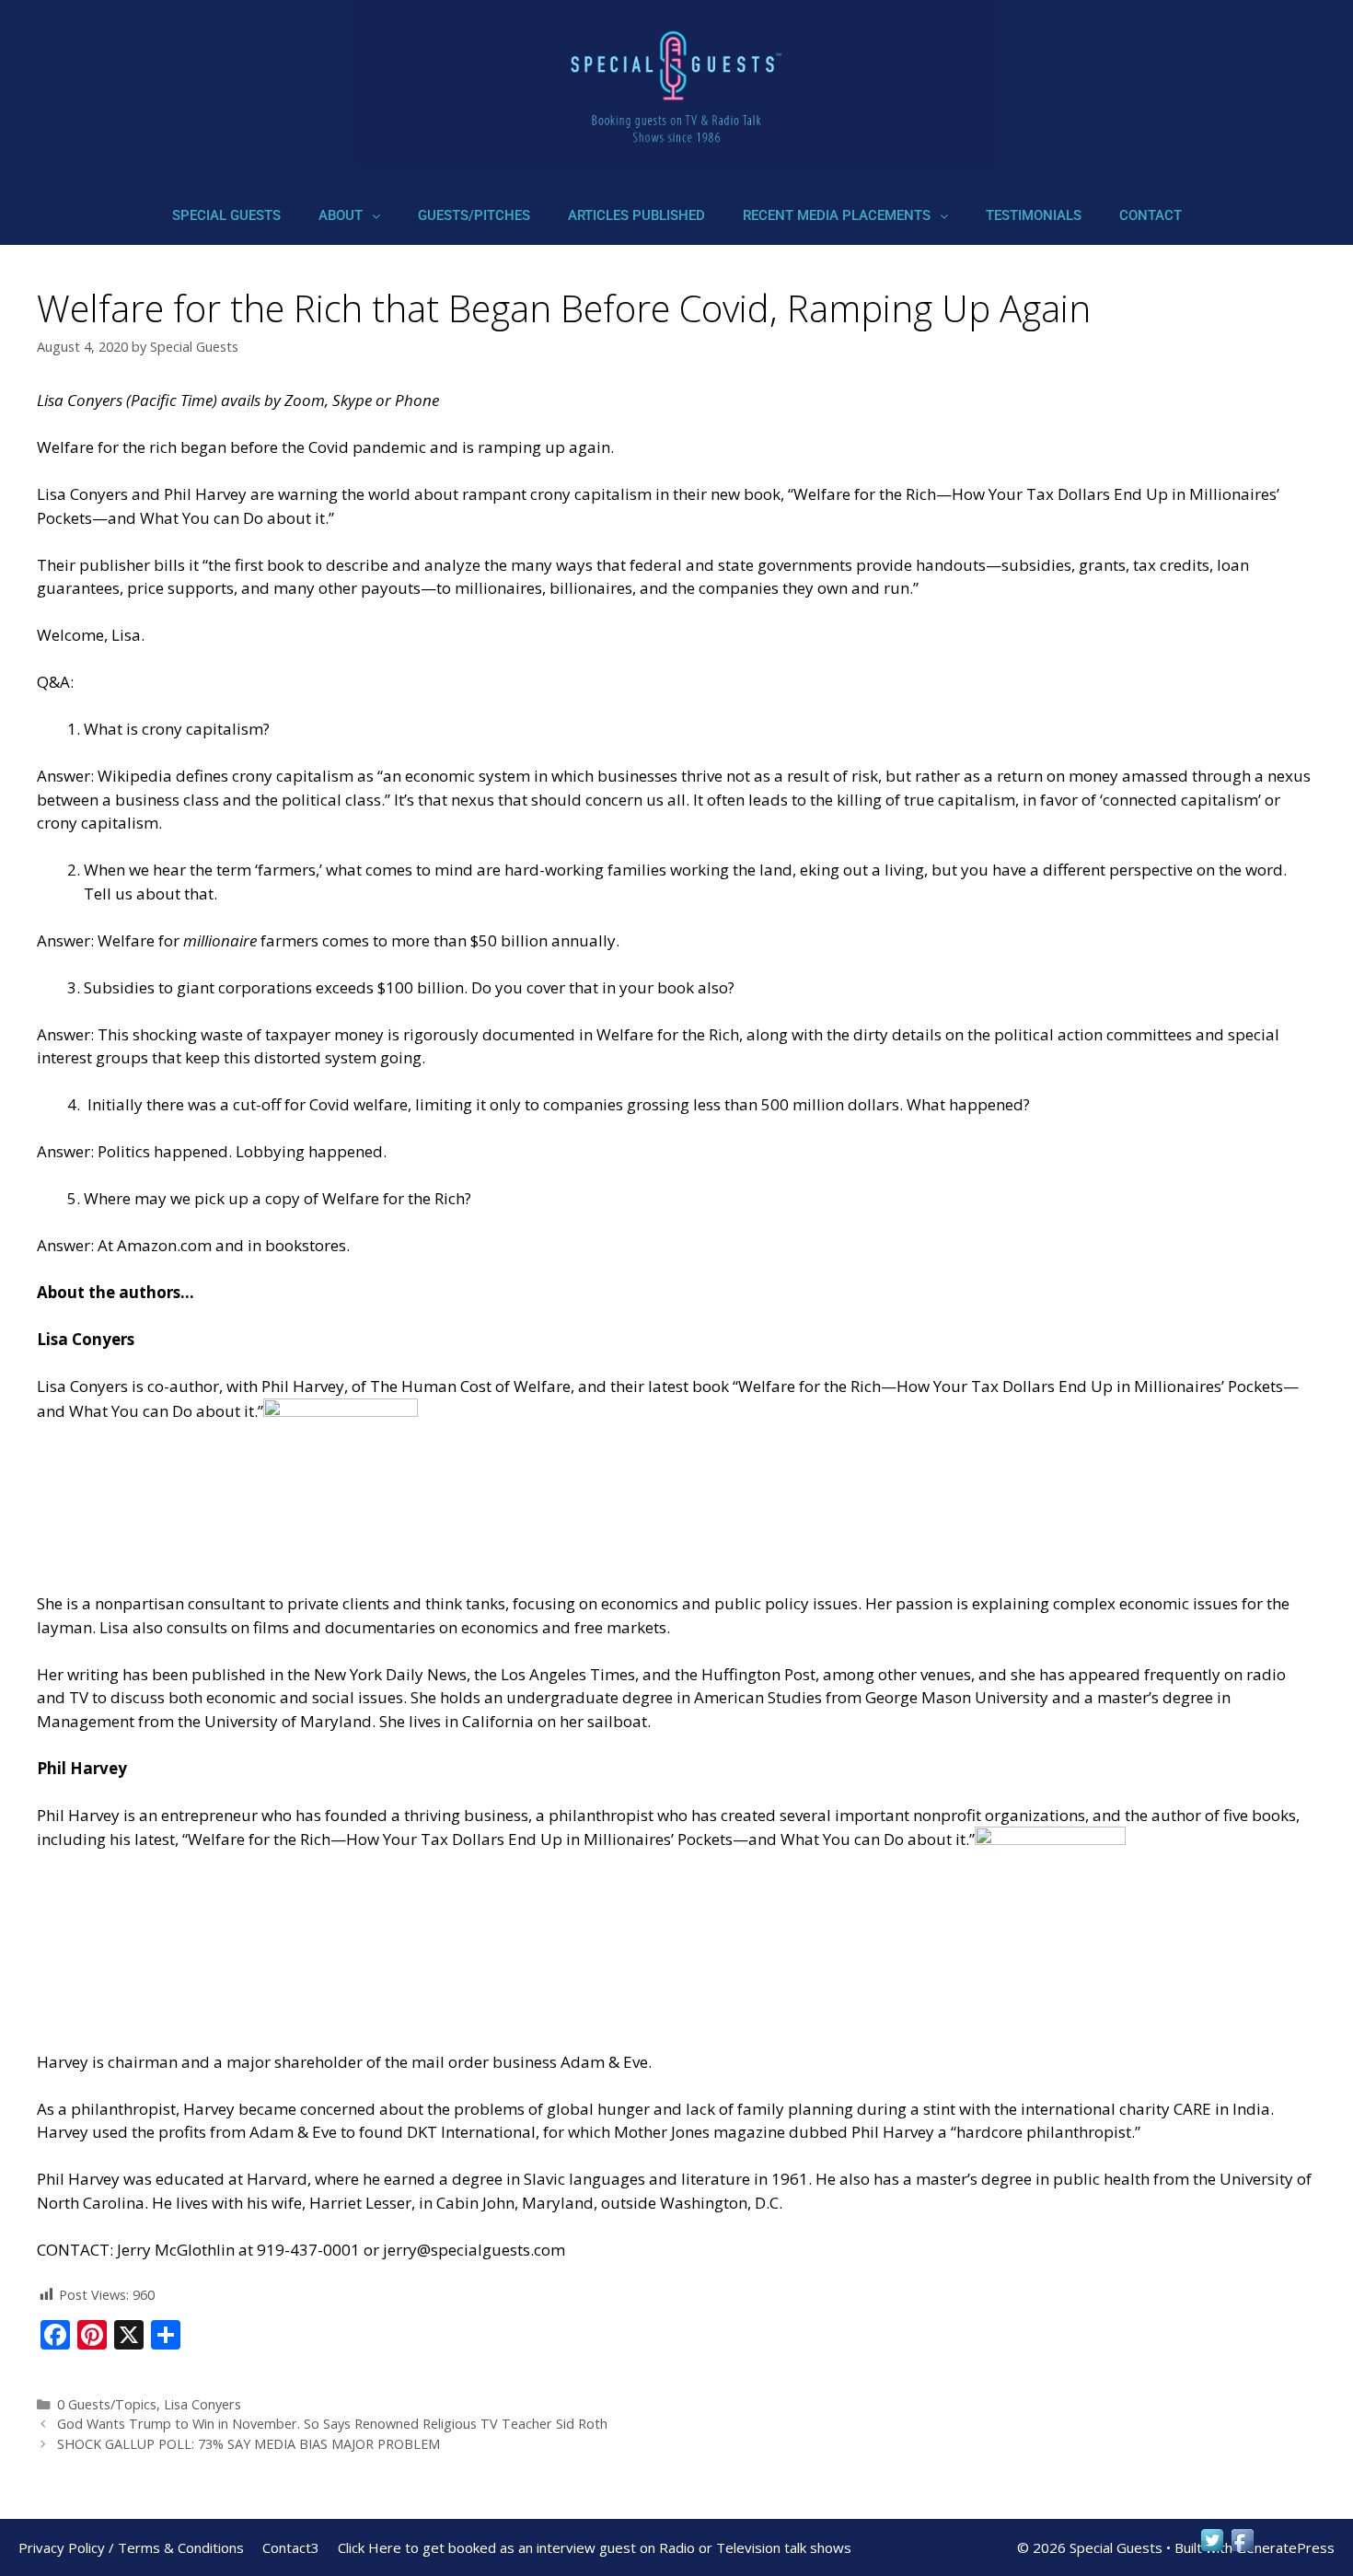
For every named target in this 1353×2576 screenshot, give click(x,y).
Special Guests (226, 215)
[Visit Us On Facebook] (1242, 2549)
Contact (1151, 215)
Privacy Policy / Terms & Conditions (131, 2547)
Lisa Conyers (202, 2404)
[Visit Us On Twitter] (1212, 2549)
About (341, 215)
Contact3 (291, 2547)
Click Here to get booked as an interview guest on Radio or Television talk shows (595, 2547)
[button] (349, 216)
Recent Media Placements (837, 215)
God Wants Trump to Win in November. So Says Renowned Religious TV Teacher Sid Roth (332, 2424)
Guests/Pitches (474, 215)
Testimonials (1034, 215)
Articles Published (636, 215)
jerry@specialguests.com (474, 2250)
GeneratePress (1285, 2547)
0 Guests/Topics (107, 2404)
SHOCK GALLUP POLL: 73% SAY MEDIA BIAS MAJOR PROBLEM (249, 2444)
